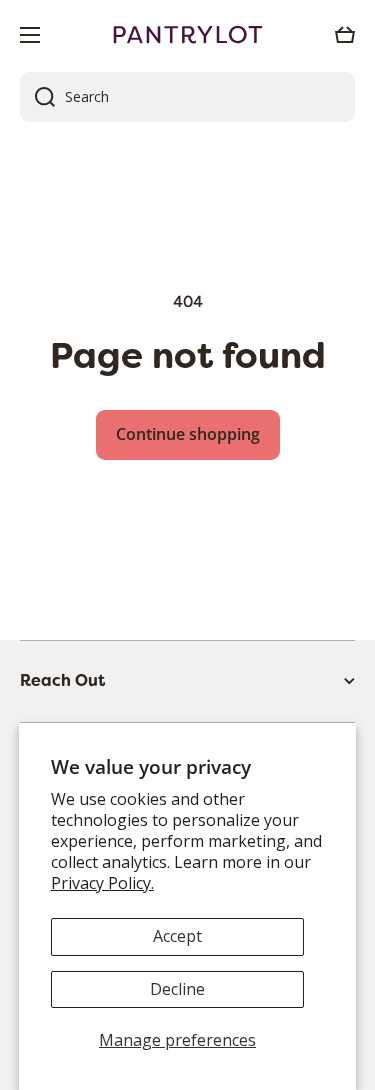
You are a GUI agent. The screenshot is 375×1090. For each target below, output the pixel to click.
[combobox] (187, 97)
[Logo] (188, 35)
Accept (177, 936)
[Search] (37, 97)
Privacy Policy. (102, 883)
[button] (345, 35)
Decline (177, 989)
